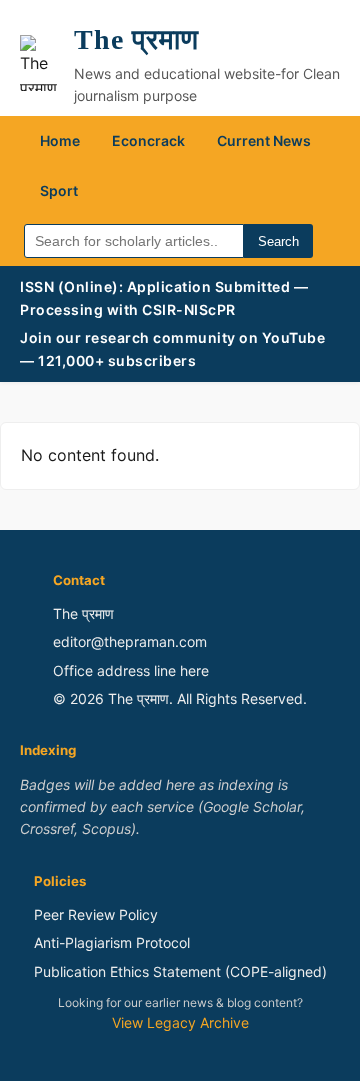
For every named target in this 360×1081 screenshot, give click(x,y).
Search (278, 241)
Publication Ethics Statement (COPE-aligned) (180, 971)
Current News (264, 140)
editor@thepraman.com (130, 641)
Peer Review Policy (96, 914)
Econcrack (148, 140)
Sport (59, 190)
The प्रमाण (136, 39)
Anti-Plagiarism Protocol (112, 942)
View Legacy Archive (180, 1022)
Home (60, 140)
